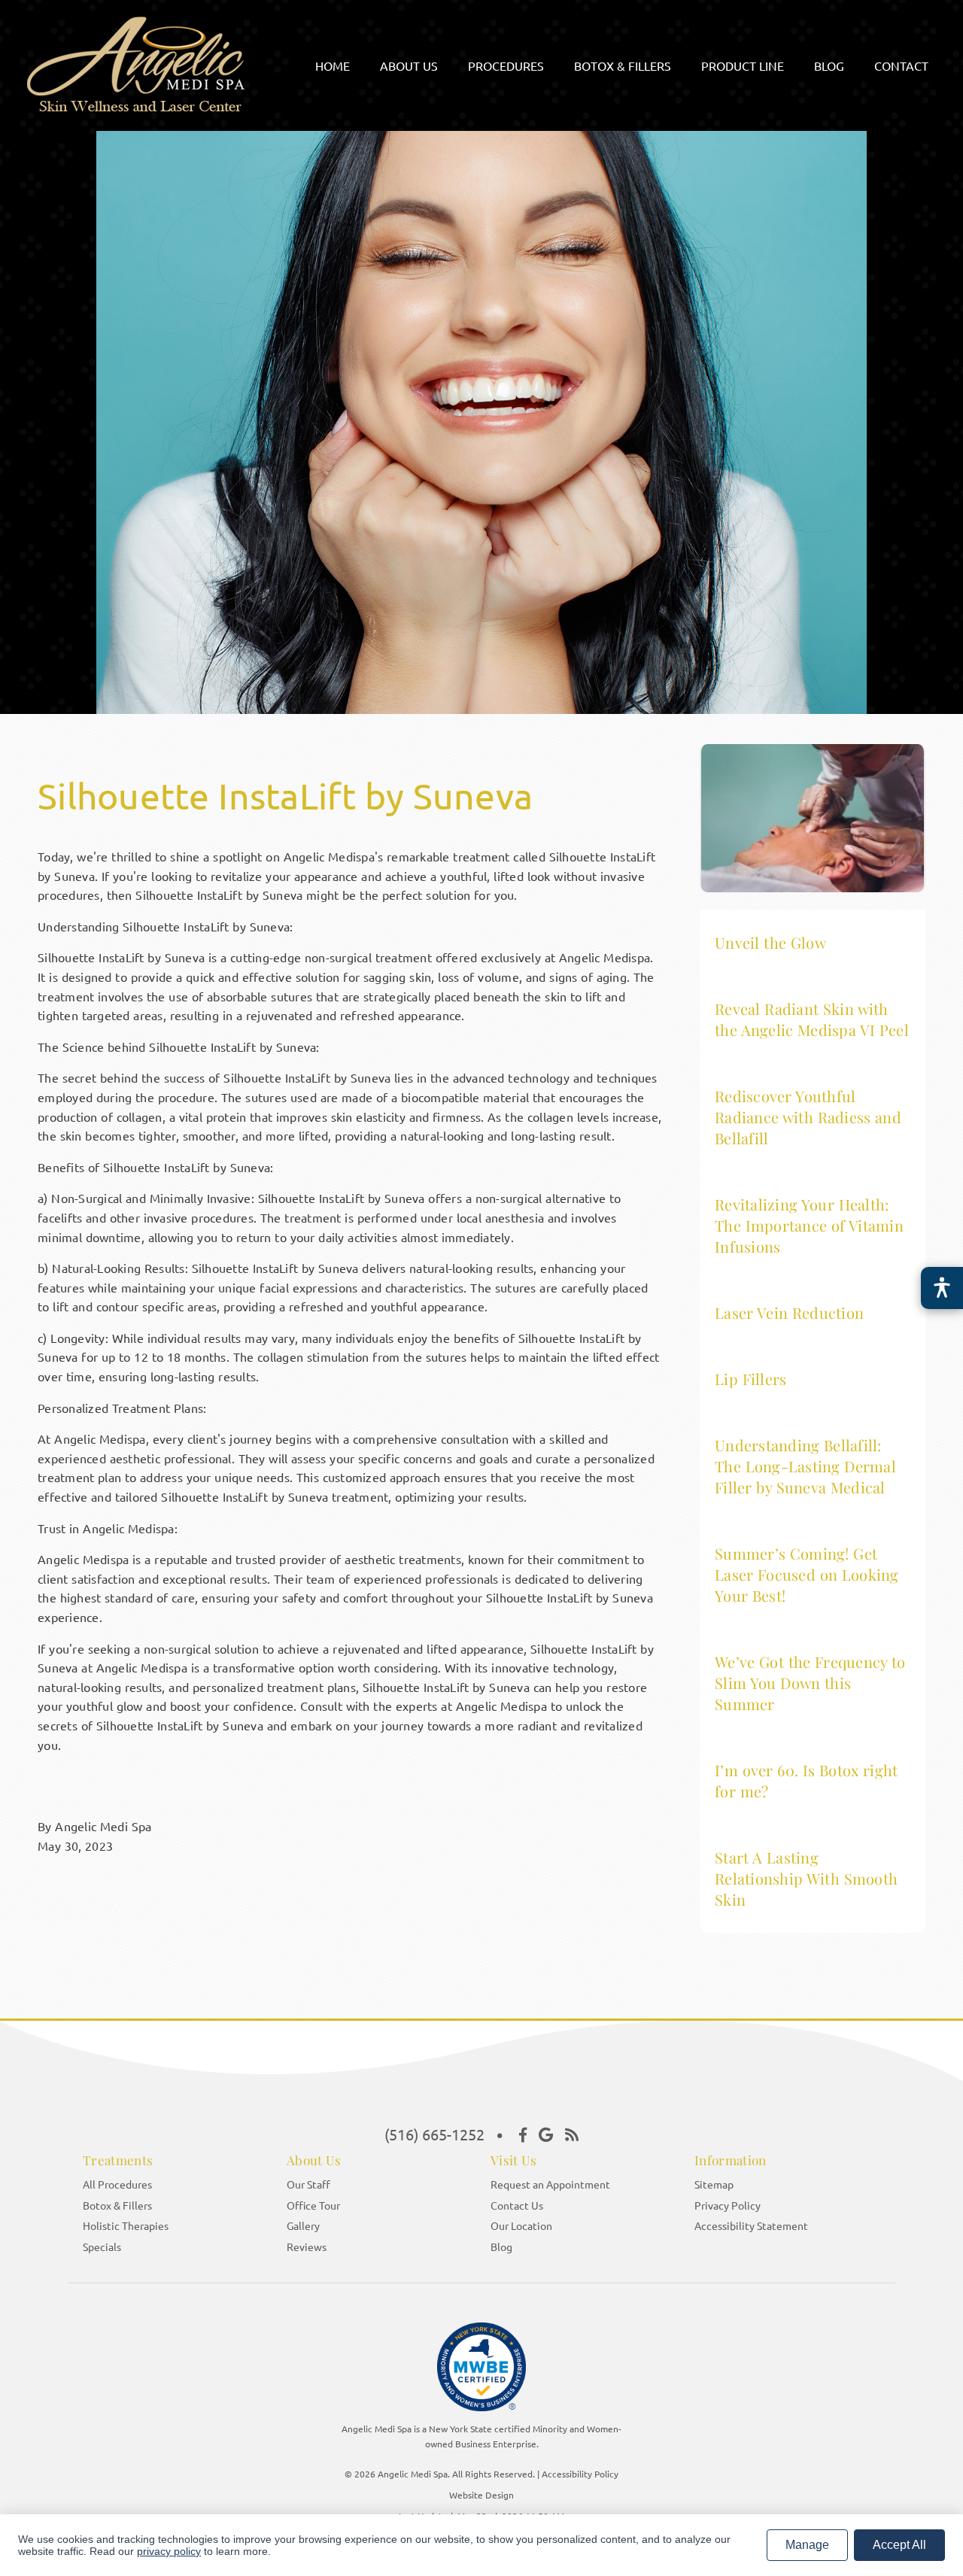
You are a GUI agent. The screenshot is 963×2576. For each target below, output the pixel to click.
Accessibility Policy (580, 2474)
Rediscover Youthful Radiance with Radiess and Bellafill (808, 1117)
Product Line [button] (743, 65)
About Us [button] (409, 65)
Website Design (481, 2495)
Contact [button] (901, 65)
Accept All (899, 2545)
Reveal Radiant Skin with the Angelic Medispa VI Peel (812, 1019)
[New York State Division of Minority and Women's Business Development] (481, 2371)
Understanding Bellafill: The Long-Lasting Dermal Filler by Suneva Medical (805, 1466)
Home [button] (333, 65)
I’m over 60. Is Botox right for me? (806, 1780)
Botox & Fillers (117, 2205)
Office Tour (313, 2205)
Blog (501, 2246)
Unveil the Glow (770, 942)
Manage (807, 2545)
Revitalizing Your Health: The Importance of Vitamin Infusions (809, 1225)
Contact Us (517, 2205)
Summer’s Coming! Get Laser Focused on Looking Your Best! (807, 1574)
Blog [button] (829, 65)
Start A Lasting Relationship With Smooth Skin (806, 1878)
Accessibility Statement (751, 2225)
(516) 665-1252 (434, 2134)
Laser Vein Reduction (789, 1312)
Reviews (307, 2246)
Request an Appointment (550, 2184)
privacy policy (169, 2551)
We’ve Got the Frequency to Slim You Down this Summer (810, 1683)
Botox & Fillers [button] (623, 65)
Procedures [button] (506, 65)
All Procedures (117, 2184)
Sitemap (714, 2184)
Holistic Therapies (126, 2225)
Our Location (521, 2225)
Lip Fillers (750, 1379)
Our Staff (308, 2184)
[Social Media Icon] (523, 2134)
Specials (102, 2246)
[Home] (156, 107)
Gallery (303, 2225)
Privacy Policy (728, 2205)
